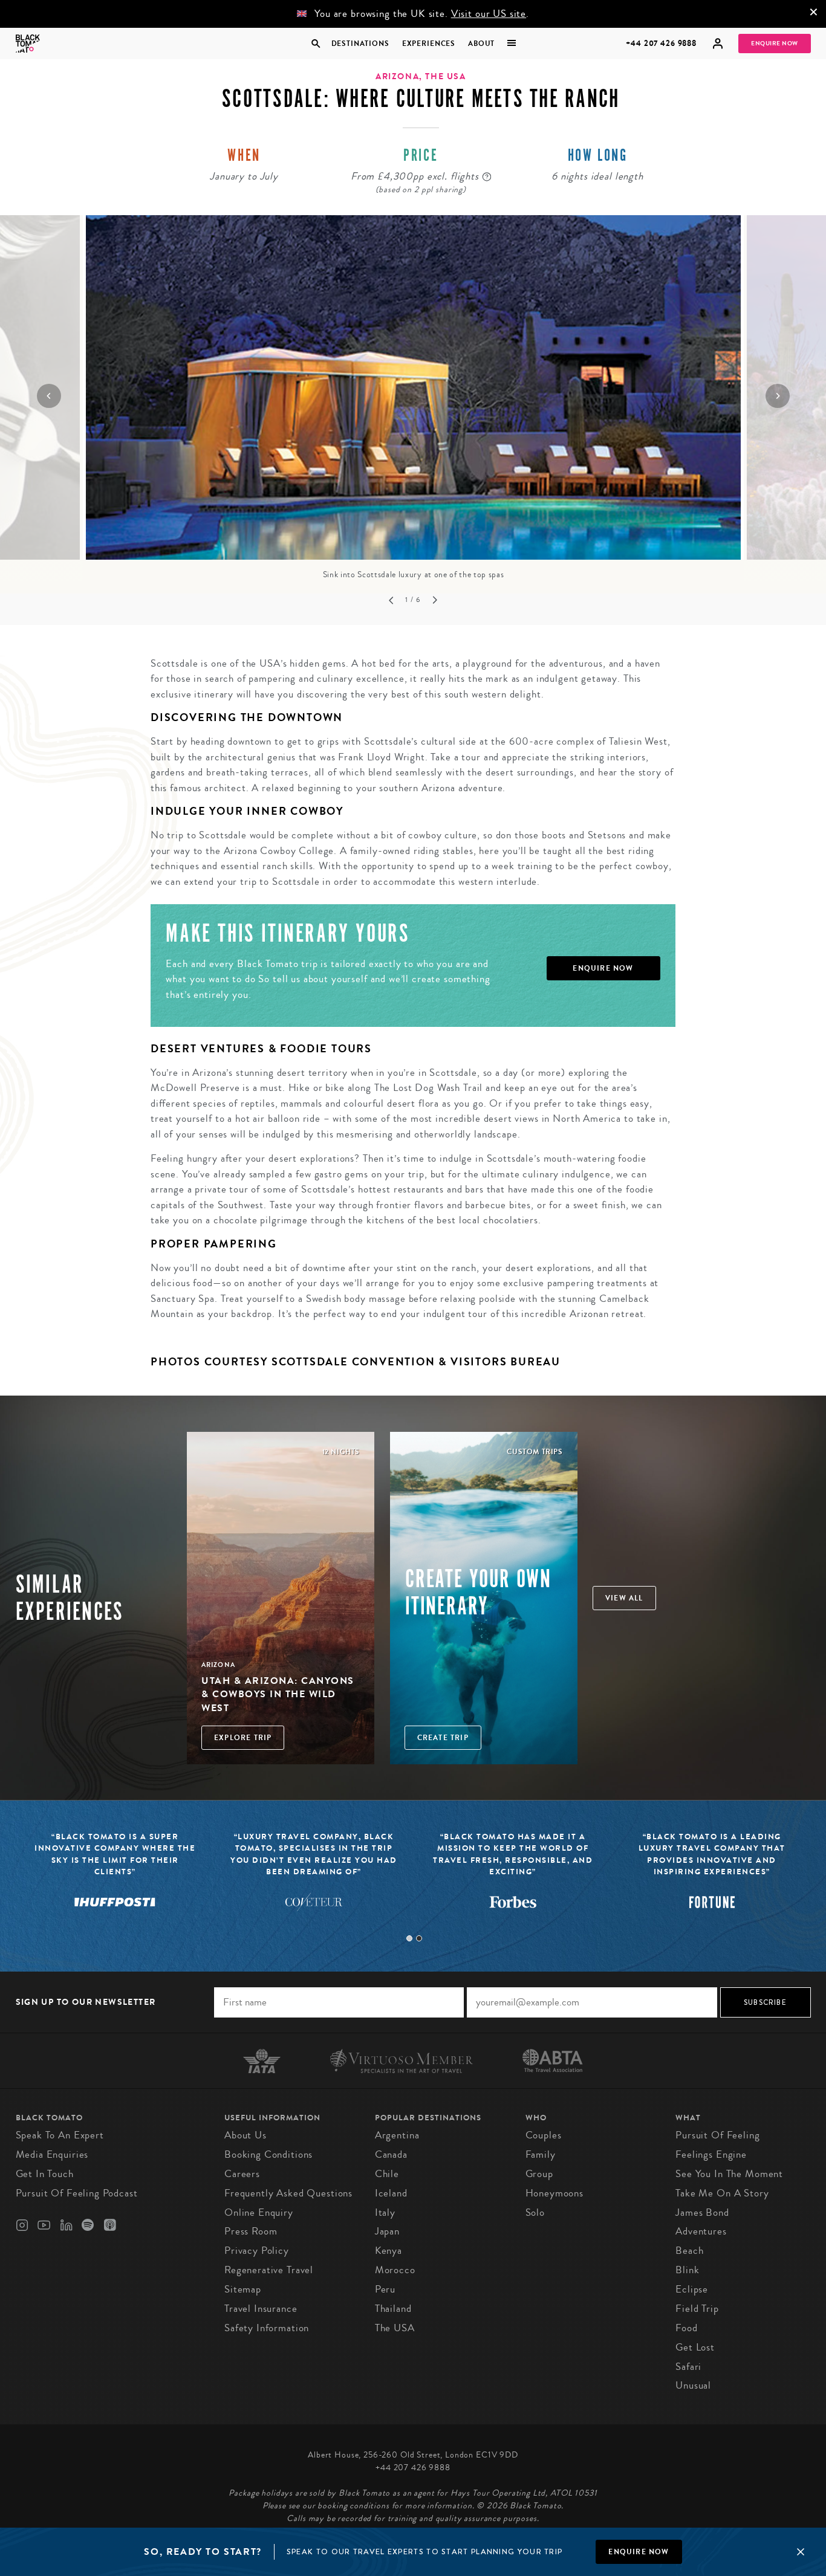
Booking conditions (268, 2154)
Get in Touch (45, 2174)
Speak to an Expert (60, 2135)
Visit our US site (489, 14)
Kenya (389, 2251)
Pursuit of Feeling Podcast (77, 2193)
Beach (689, 2251)
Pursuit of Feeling (717, 2135)
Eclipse (692, 2289)
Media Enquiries (52, 2154)
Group (539, 2174)
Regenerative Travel (269, 2270)
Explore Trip (243, 1738)
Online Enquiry (259, 2212)
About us (246, 2135)
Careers (242, 2174)
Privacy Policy (257, 2251)
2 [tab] (419, 1938)
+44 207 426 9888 (661, 43)
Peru (385, 2289)
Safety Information (267, 2328)
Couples (544, 2135)
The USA (395, 2328)
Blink (687, 2270)
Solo (535, 2212)
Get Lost (695, 2347)
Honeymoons (555, 2193)
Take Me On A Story (722, 2193)
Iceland (391, 2193)
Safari (688, 2367)
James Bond (702, 2212)
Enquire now (639, 2552)
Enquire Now (775, 44)
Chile (387, 2174)
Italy (385, 2212)
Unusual (693, 2385)
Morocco (395, 2270)
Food (686, 2328)
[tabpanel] (314, 1879)
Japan (387, 2231)
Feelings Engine (711, 2154)
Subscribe (765, 2002)
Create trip (443, 1738)
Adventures (701, 2231)
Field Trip (697, 2309)
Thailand (393, 2309)
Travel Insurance (261, 2309)
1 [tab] (409, 1938)
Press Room (251, 2231)
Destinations (360, 44)
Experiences (429, 44)
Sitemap (243, 2289)
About (481, 44)
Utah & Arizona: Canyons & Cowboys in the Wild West (278, 1694)
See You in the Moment (729, 2174)
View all (624, 1598)
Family (541, 2154)
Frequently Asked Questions (288, 2193)
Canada (391, 2154)
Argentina (397, 2135)
